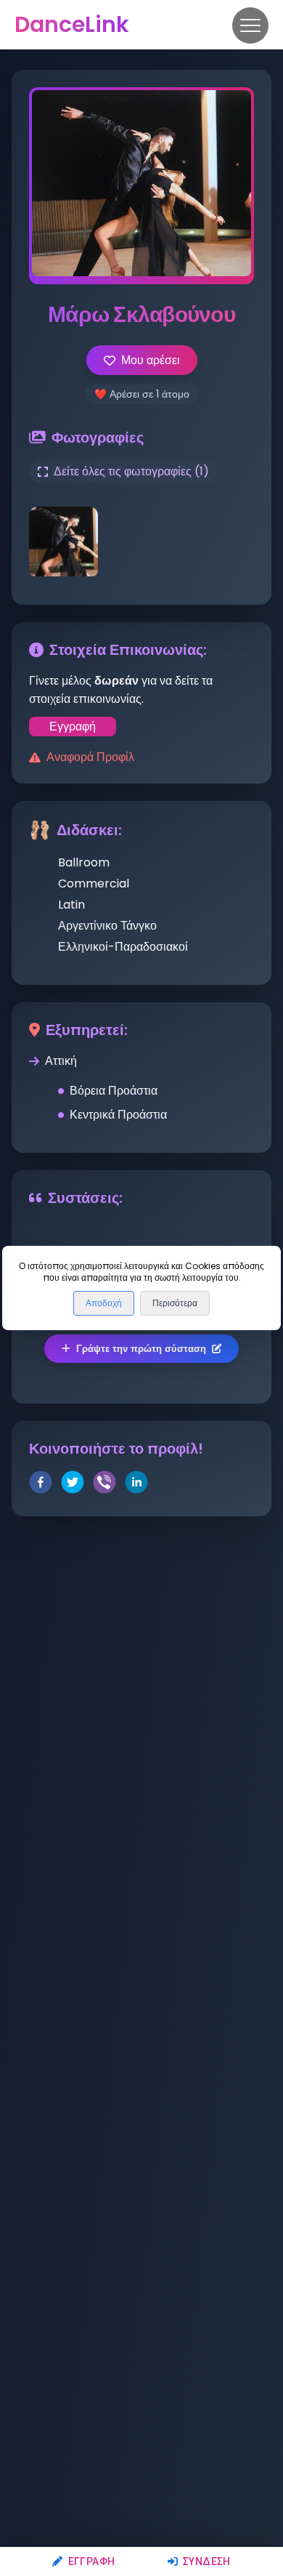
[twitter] (73, 1485)
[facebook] (41, 1485)
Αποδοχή (104, 1303)
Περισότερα (175, 1303)
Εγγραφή (91, 2561)
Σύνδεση (207, 2561)
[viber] (104, 1485)
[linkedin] (136, 1485)
